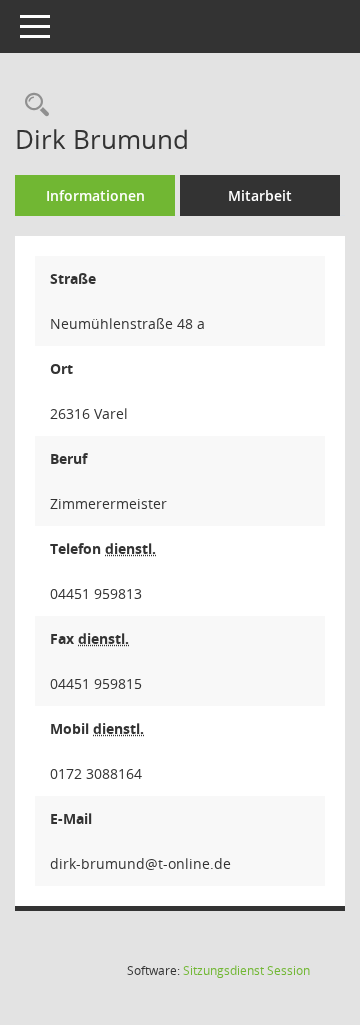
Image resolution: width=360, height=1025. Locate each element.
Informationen (95, 195)
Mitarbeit (260, 195)
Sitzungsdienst (246, 970)
